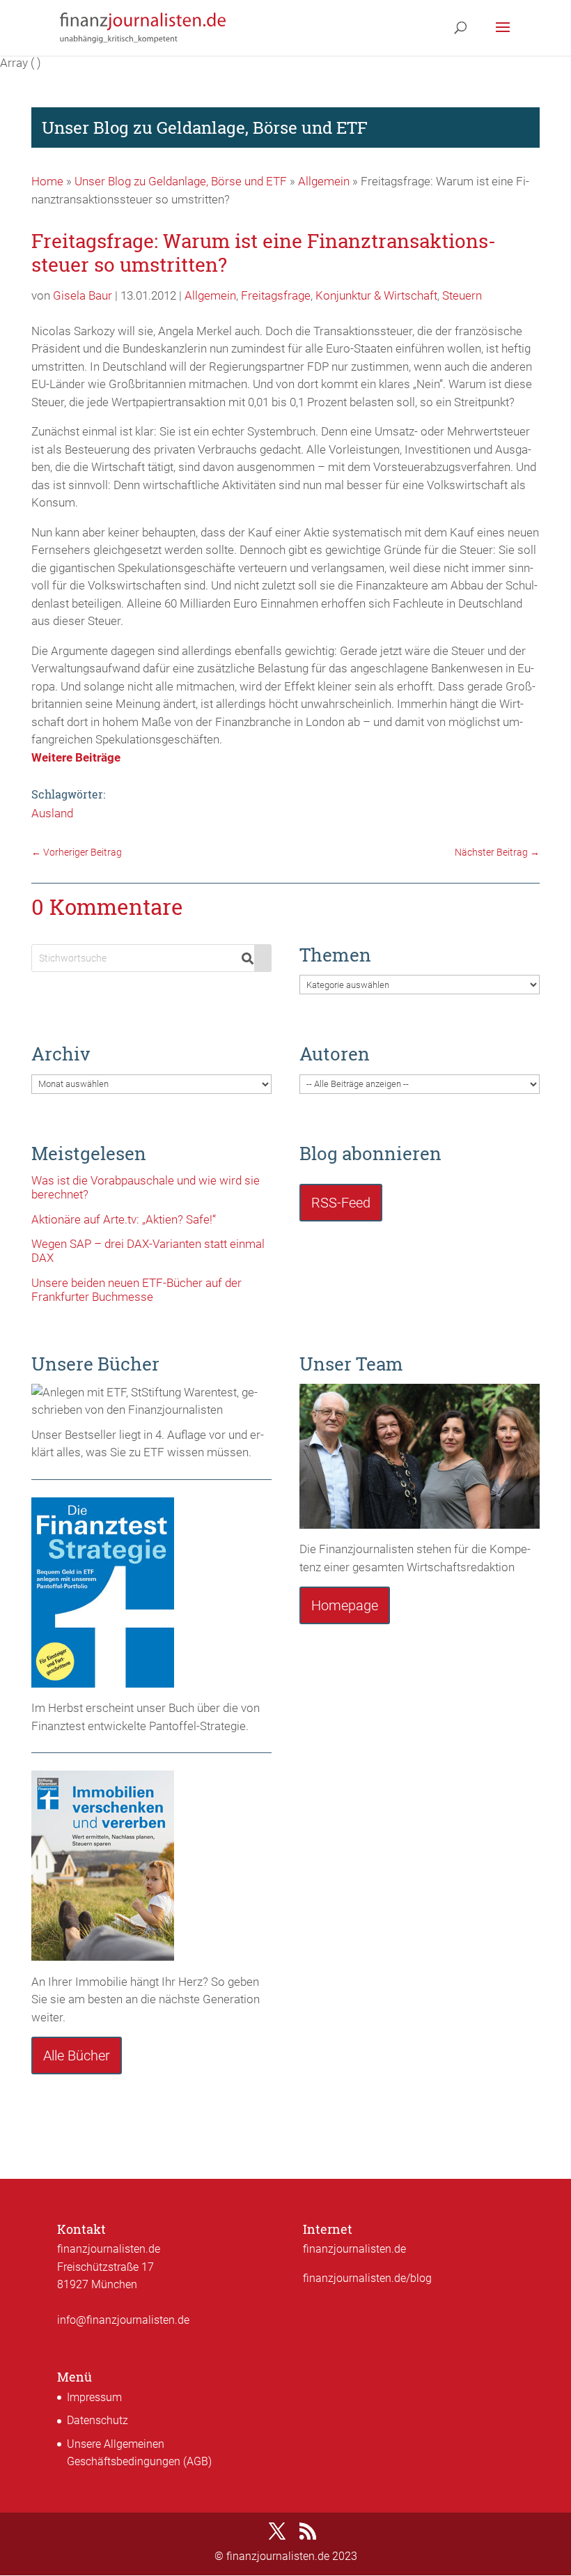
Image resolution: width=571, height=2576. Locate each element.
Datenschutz (97, 2420)
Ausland (52, 813)
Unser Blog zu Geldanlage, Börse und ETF (181, 181)
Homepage (345, 1605)
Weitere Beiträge (76, 757)
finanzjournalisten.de (354, 2249)
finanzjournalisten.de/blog (367, 2278)
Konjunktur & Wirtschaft (376, 295)
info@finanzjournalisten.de (123, 2320)
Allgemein (324, 181)
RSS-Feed (341, 1203)
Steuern (462, 295)
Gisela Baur (83, 295)
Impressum (94, 2397)
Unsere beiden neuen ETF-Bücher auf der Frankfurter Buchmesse (136, 1290)
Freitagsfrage (276, 295)
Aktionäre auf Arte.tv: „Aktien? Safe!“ (124, 1219)
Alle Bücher (77, 2056)
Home (47, 181)
